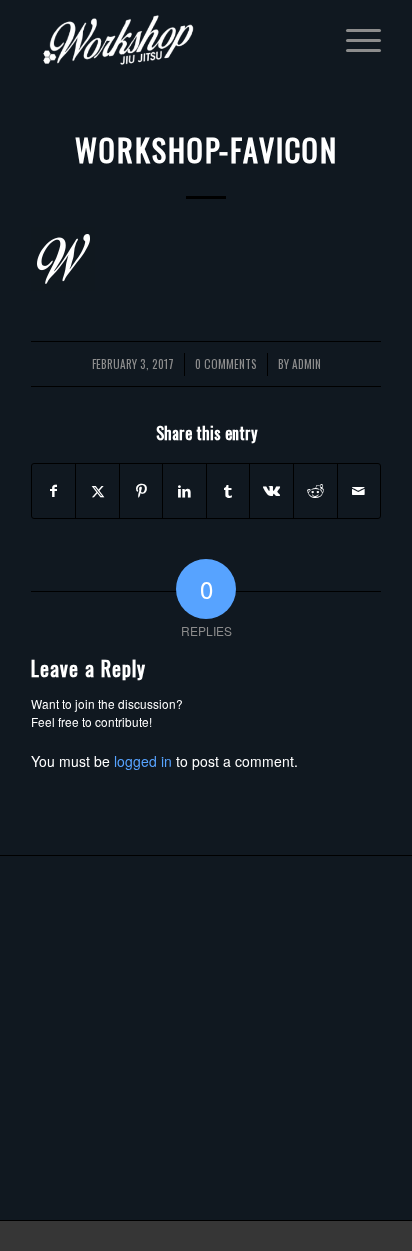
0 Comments (226, 363)
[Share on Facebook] (54, 491)
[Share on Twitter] (97, 491)
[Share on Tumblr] (228, 491)
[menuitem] (353, 40)
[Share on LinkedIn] (184, 491)
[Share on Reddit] (315, 491)
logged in (143, 761)
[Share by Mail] (359, 491)
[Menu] (353, 40)
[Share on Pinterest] (141, 491)
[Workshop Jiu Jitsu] (171, 40)
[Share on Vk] (271, 491)
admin (306, 363)
